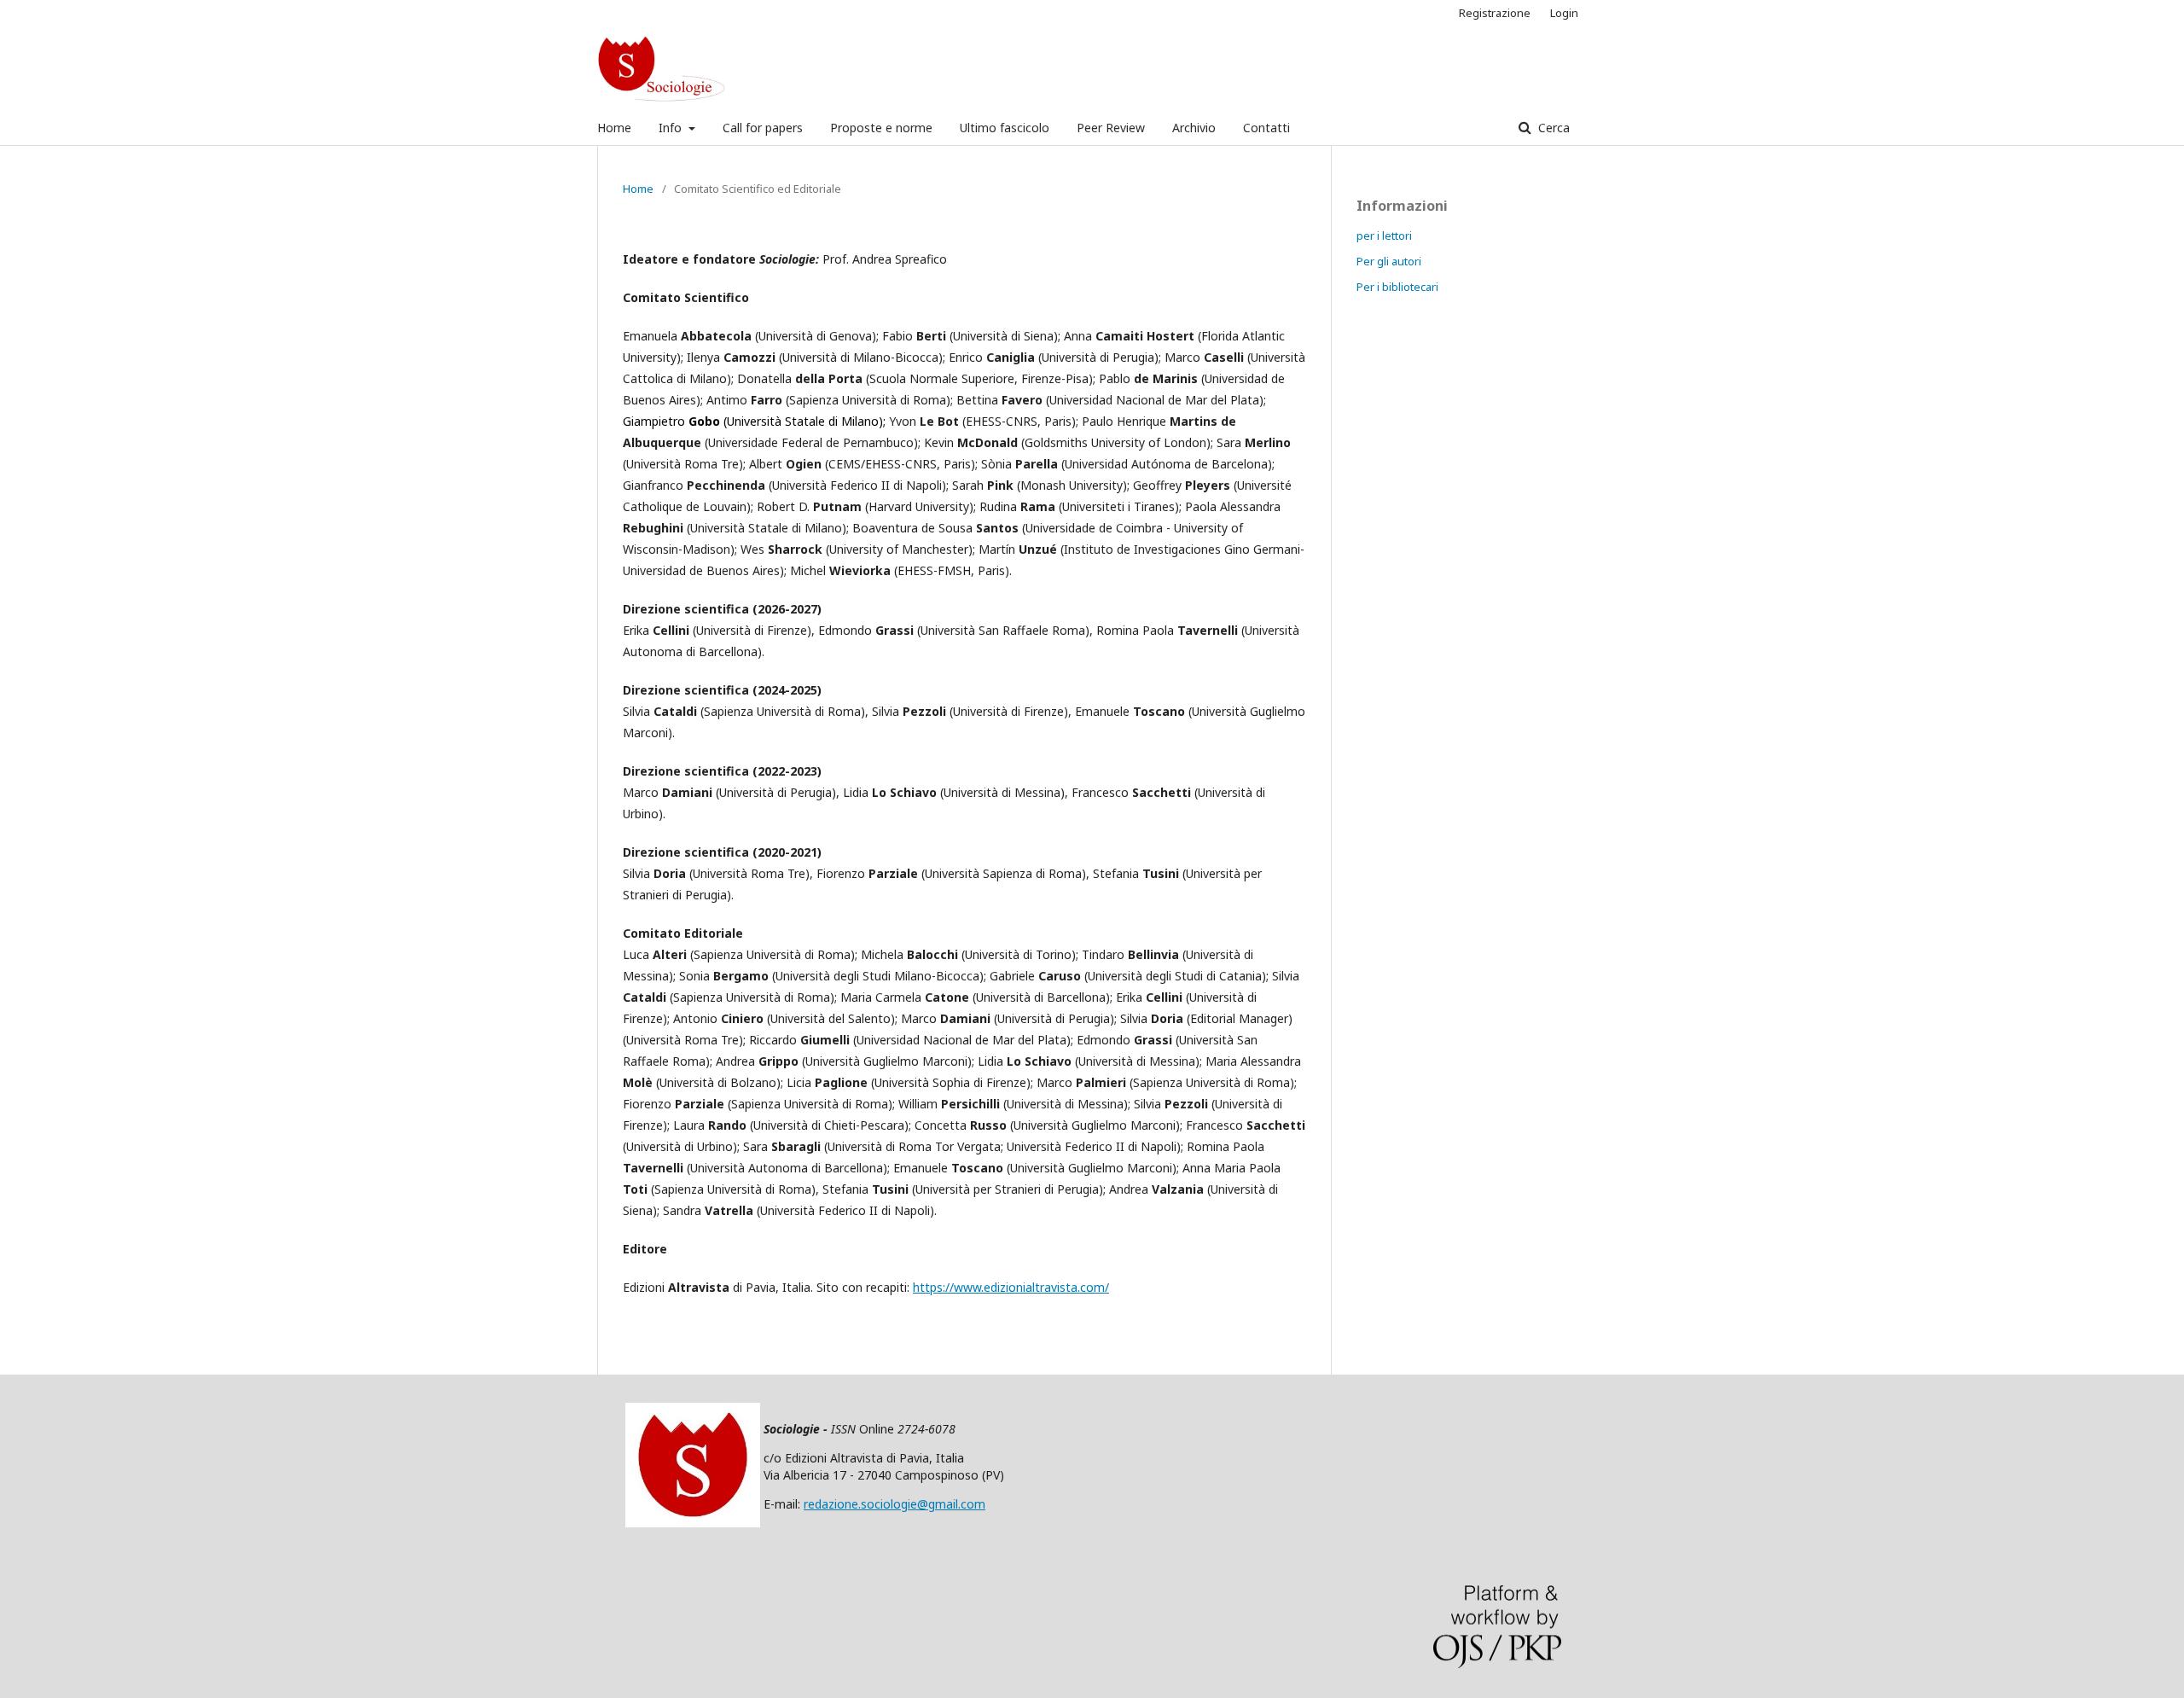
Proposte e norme (881, 128)
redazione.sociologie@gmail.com (895, 1504)
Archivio (1194, 128)
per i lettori (1384, 236)
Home (614, 128)
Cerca (1552, 128)
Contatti (1266, 128)
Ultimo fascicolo (1005, 128)
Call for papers (763, 128)
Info (672, 128)
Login (1564, 13)
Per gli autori (1389, 261)
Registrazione (1495, 13)
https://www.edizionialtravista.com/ (1011, 1287)
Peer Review (1111, 128)
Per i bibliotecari (1397, 287)
